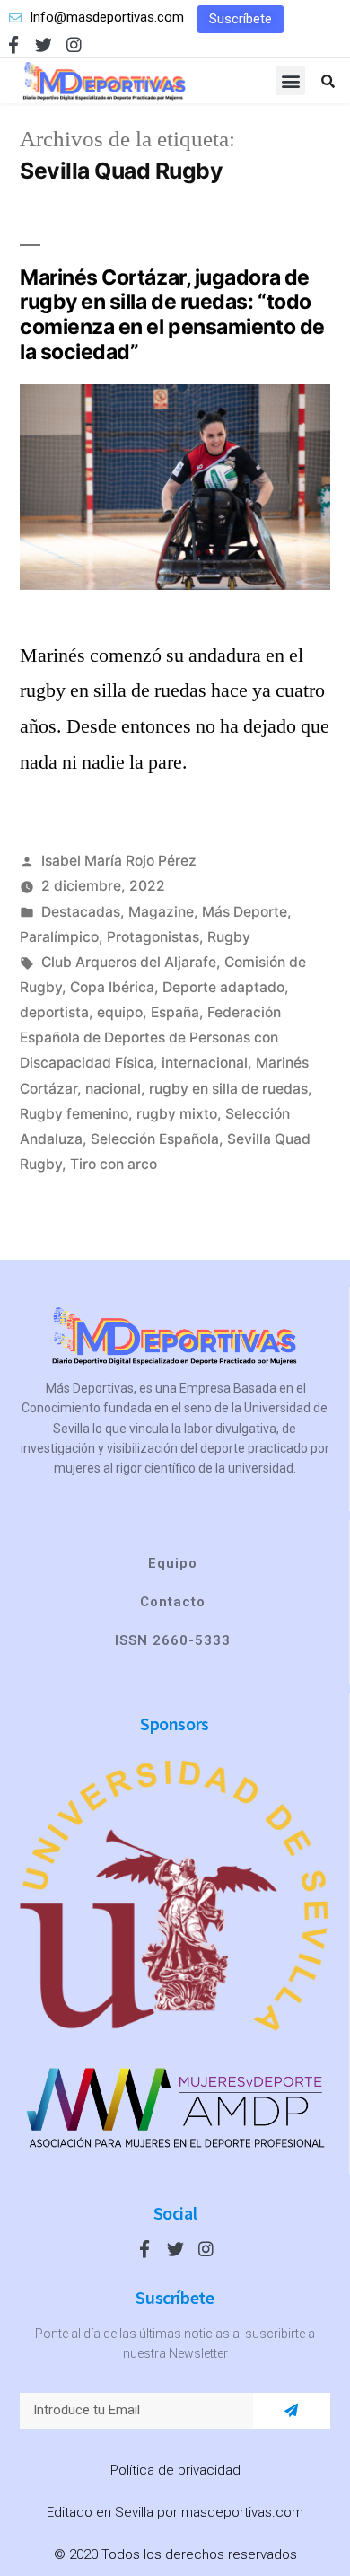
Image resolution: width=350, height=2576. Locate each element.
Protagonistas (153, 937)
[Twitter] (44, 44)
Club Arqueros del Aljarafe (129, 962)
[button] (241, 19)
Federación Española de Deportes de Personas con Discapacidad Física (150, 1037)
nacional (113, 1089)
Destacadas (81, 912)
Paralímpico (59, 937)
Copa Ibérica (112, 987)
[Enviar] (291, 2411)
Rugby (229, 937)
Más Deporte (245, 912)
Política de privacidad (175, 2470)
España (175, 1012)
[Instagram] (74, 44)
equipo (120, 1012)
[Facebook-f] (13, 44)
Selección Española (155, 1139)
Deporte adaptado (223, 987)
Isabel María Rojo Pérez (119, 861)
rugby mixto (177, 1114)
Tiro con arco (114, 1164)
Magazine (161, 912)
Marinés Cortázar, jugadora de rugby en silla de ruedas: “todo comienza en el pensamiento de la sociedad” (172, 315)
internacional (205, 1063)
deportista (54, 1012)
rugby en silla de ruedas (228, 1089)
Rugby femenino (74, 1114)
